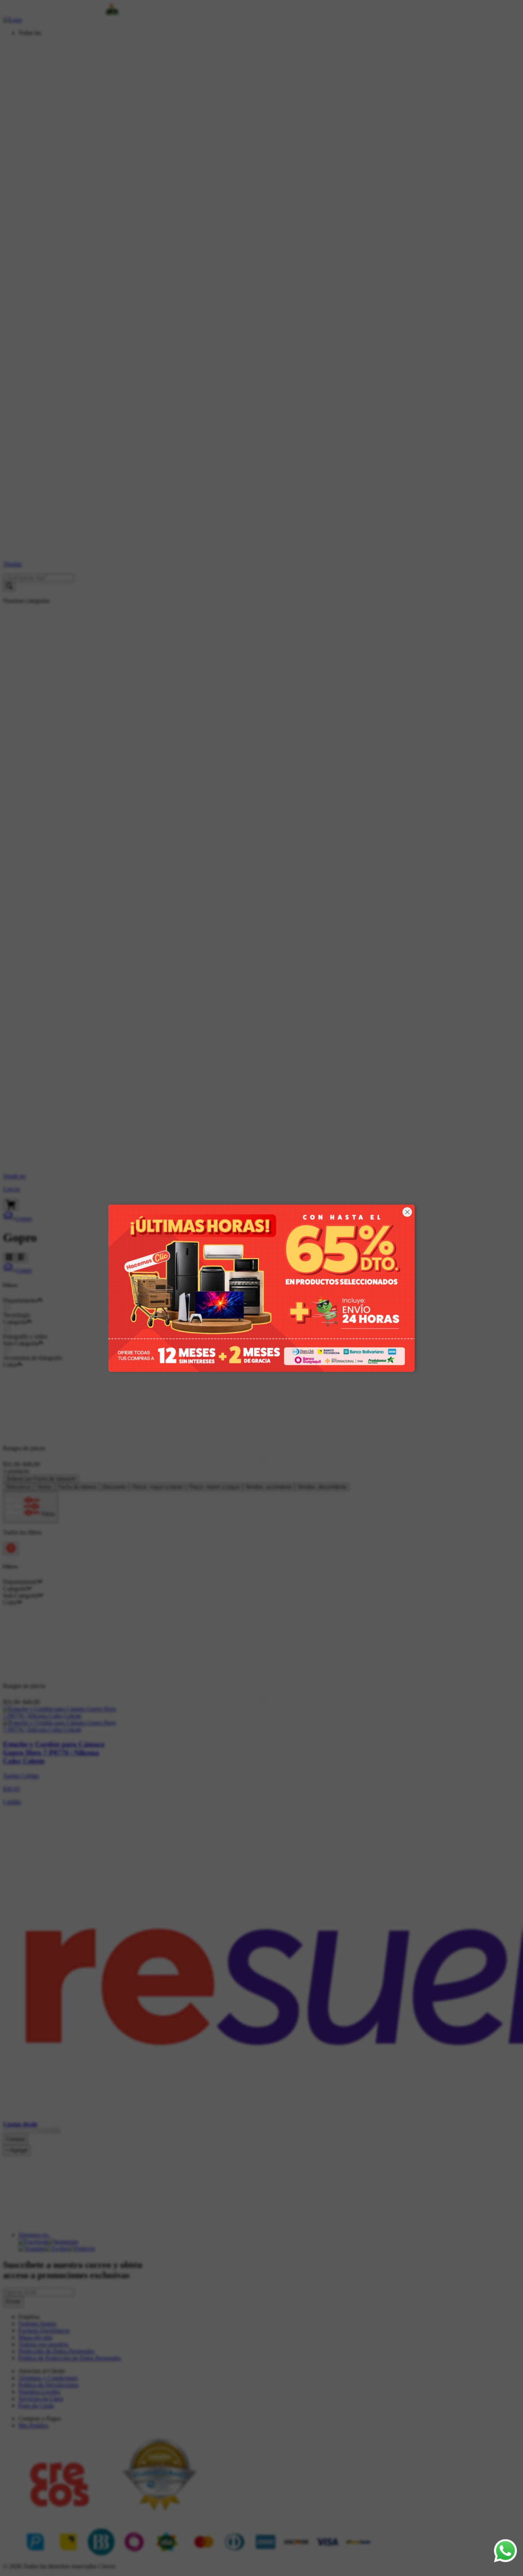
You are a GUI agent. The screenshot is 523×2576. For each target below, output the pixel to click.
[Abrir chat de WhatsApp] (505, 2551)
